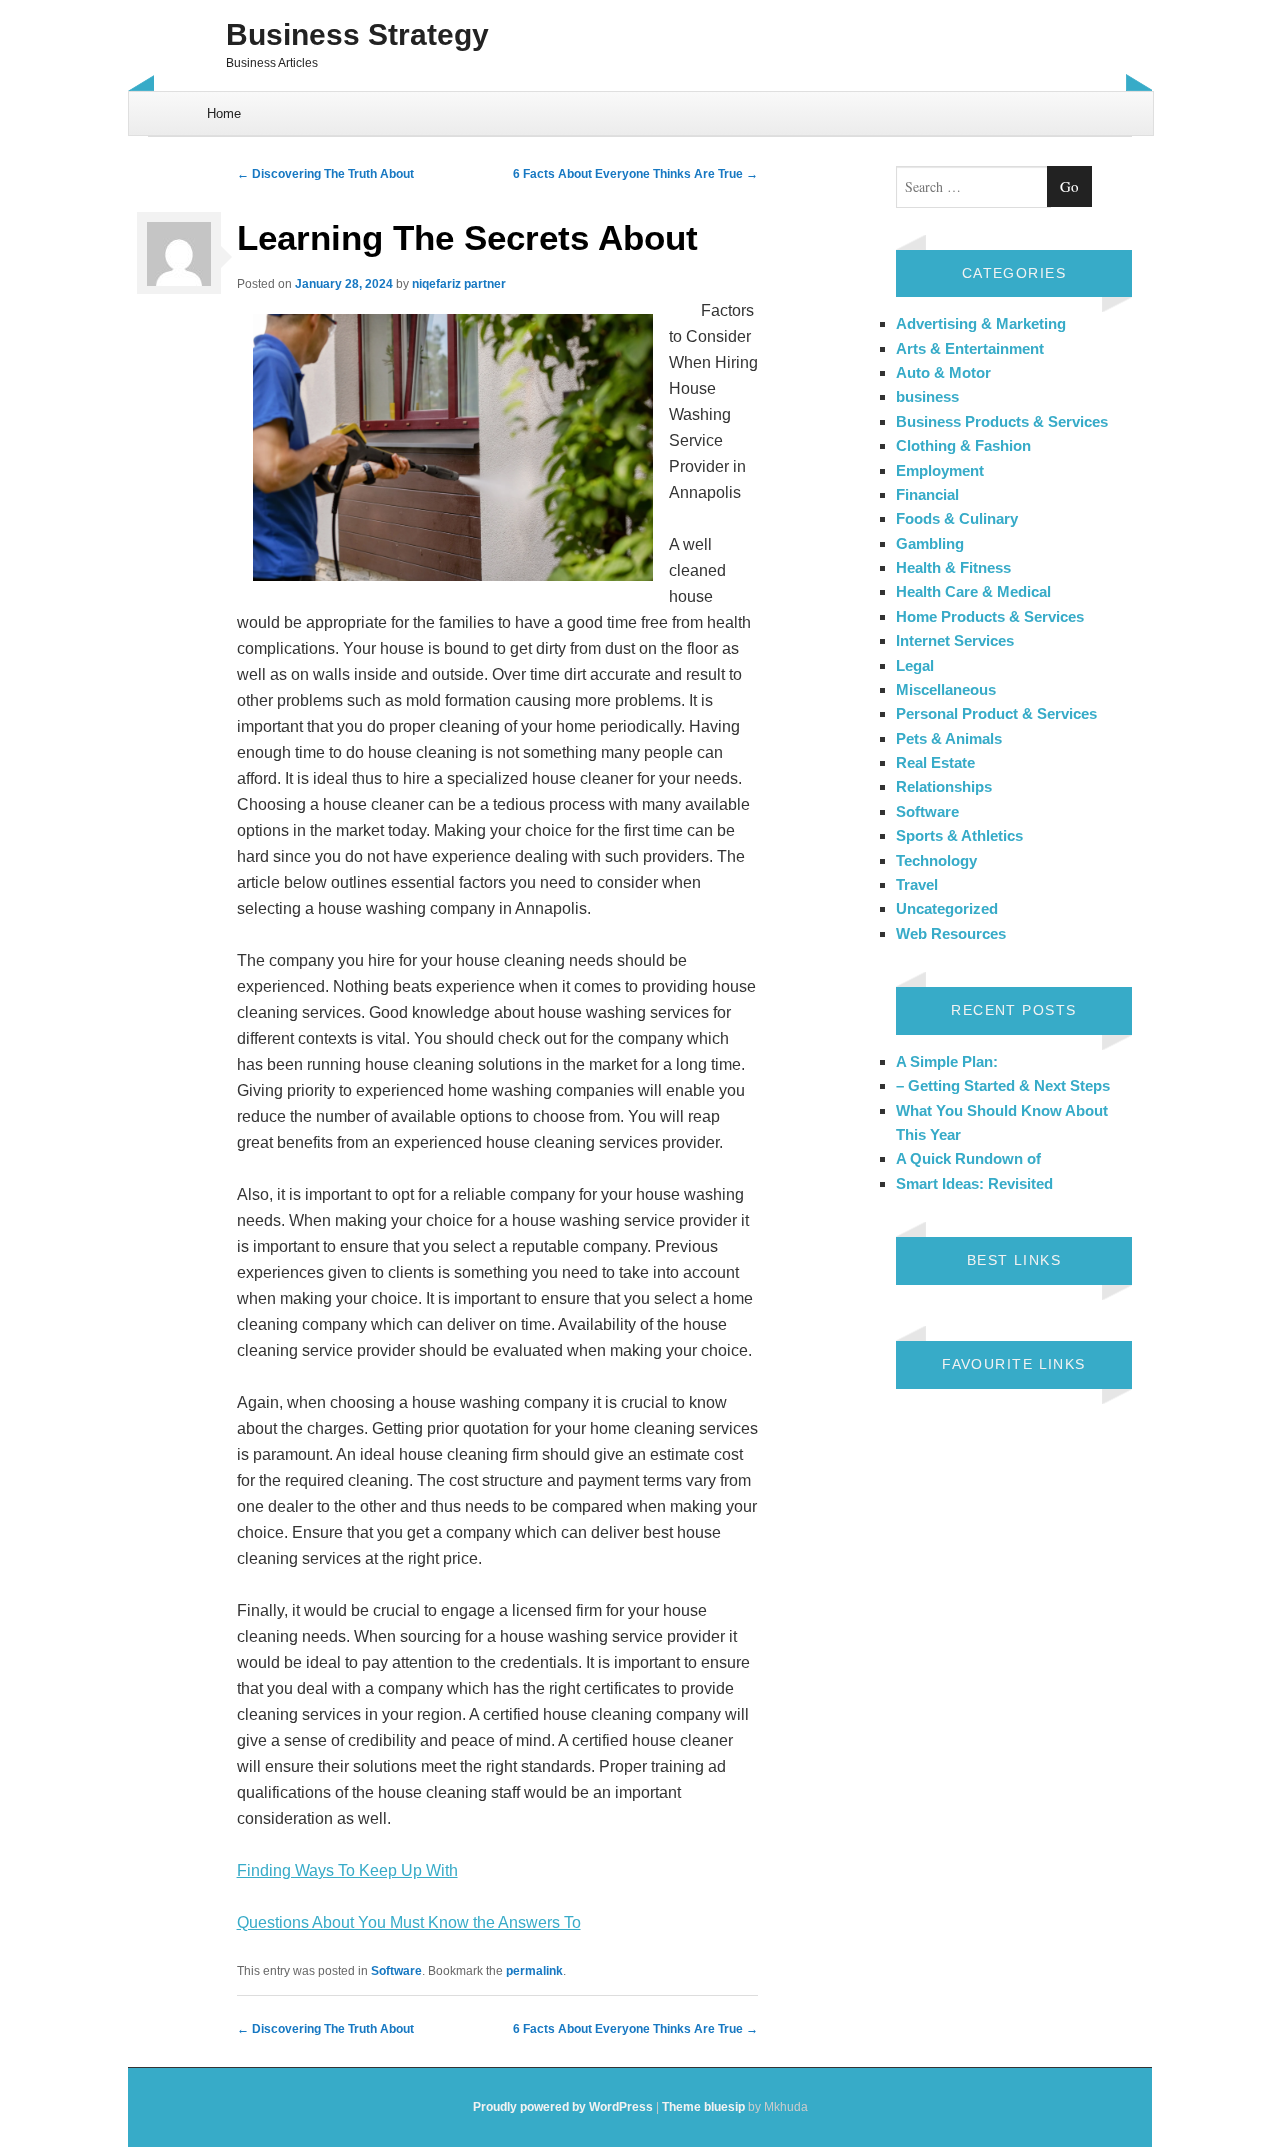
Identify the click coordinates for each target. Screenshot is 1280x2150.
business (927, 396)
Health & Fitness (953, 567)
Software (396, 1971)
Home (224, 113)
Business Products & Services (1002, 421)
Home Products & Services (990, 616)
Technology (936, 860)
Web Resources (951, 933)
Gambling (930, 543)
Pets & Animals (949, 738)
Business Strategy (357, 34)
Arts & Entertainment (970, 348)
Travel (917, 884)
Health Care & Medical (973, 591)
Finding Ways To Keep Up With (347, 1870)
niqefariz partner (459, 284)
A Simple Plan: (947, 1061)
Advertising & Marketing (981, 323)
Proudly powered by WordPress (563, 2107)
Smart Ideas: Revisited (974, 1183)
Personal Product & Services (996, 713)
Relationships (944, 786)
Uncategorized (947, 908)
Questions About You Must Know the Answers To (409, 1922)
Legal (915, 665)
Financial (927, 494)
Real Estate (935, 762)
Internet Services (955, 640)
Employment (940, 470)
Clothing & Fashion (963, 445)
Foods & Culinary (957, 518)
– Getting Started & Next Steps (1003, 1085)
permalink (534, 1971)
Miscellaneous (946, 689)
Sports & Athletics (959, 835)
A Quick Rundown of (968, 1158)
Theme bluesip (703, 2107)
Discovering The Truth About (325, 174)
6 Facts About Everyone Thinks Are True (635, 174)
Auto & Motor (943, 372)
